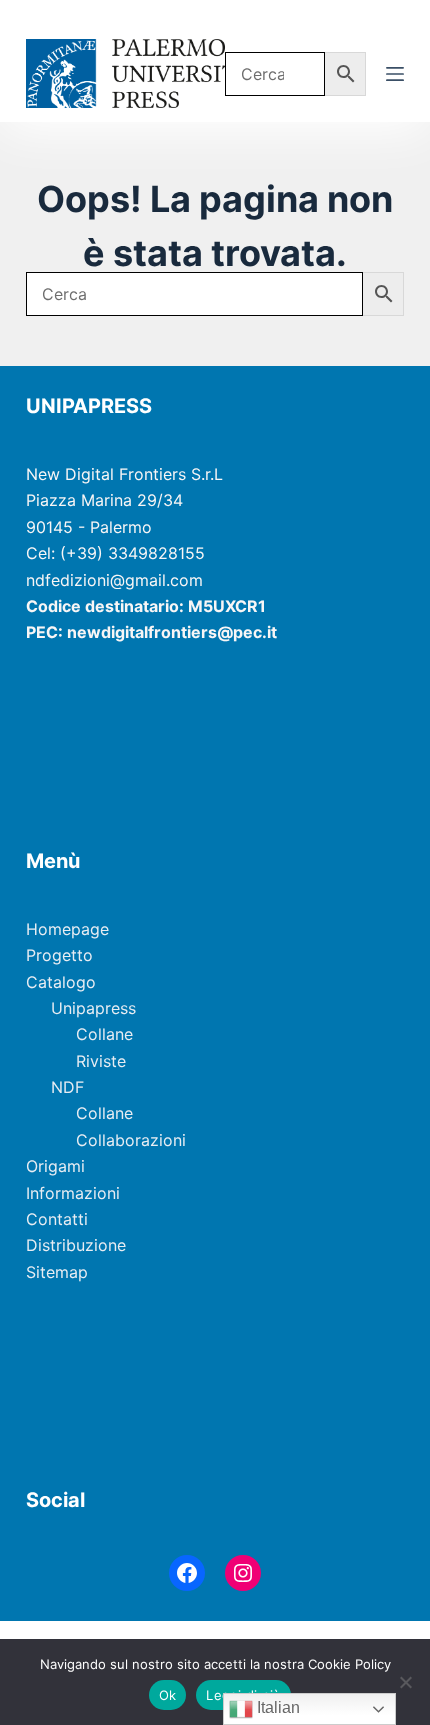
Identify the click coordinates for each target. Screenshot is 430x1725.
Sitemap (57, 1272)
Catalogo (61, 982)
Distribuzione (76, 1245)
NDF (67, 1087)
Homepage (67, 929)
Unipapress (93, 1008)
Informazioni (73, 1193)
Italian (276, 1707)
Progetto (59, 955)
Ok (168, 1695)
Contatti (57, 1219)
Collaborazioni (131, 1140)
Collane (104, 1034)
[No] (405, 1682)
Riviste (101, 1061)
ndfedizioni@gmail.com (114, 580)
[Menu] (395, 74)
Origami (55, 1166)
